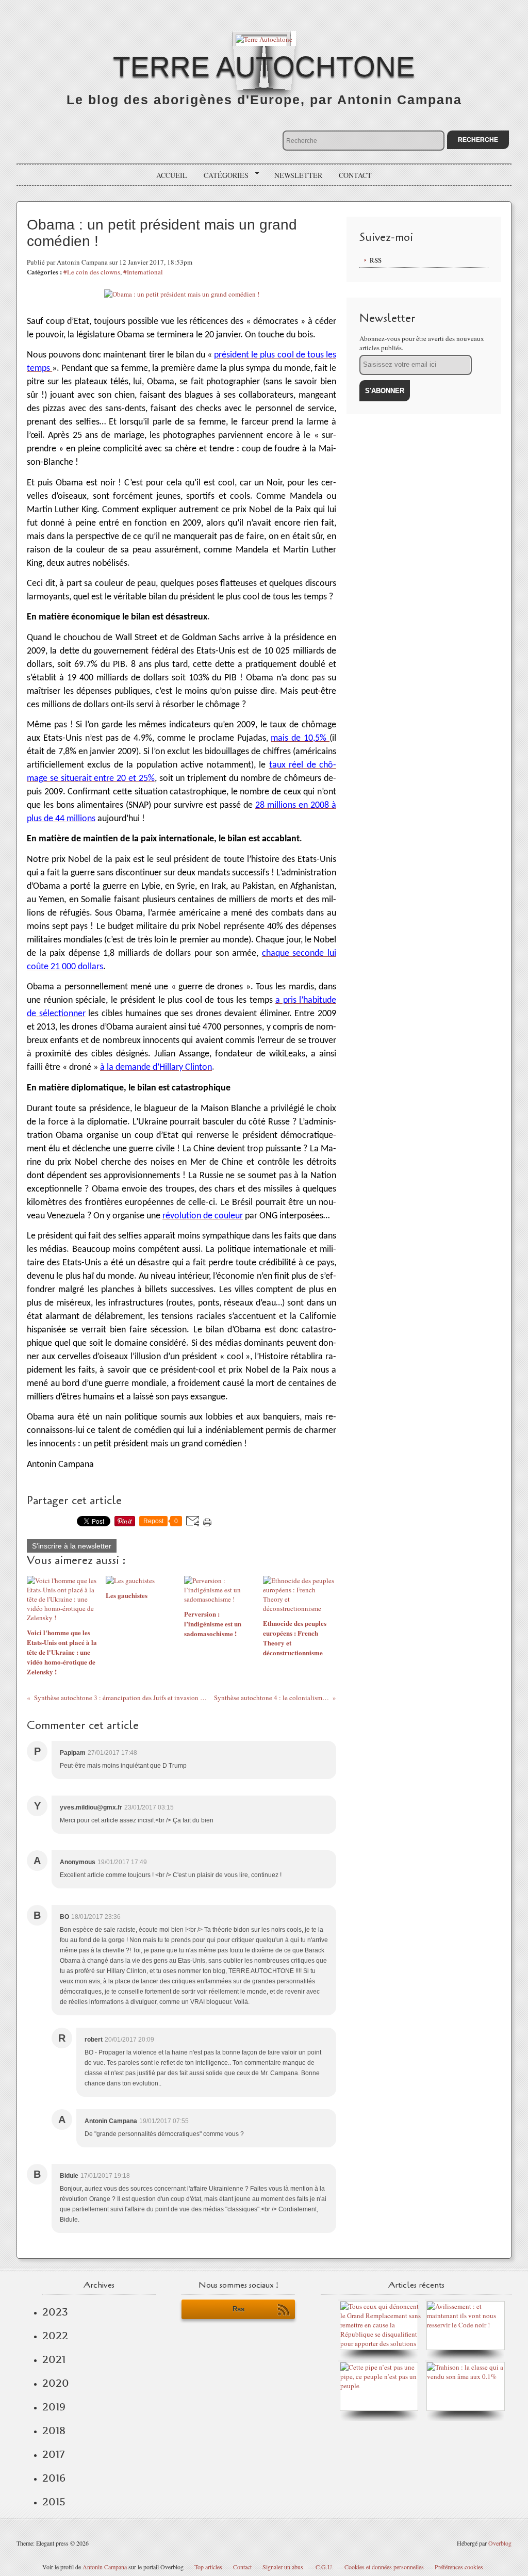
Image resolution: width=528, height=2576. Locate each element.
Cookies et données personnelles (384, 2567)
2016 (54, 2478)
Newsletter (298, 175)
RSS (376, 260)
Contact (355, 175)
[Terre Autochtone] (264, 38)
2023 (55, 2312)
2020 (56, 2383)
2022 (55, 2336)
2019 (54, 2407)
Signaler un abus (284, 2567)
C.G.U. (325, 2567)
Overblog (500, 2543)
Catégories (222, 175)
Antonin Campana (105, 2567)
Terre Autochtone (264, 67)
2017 (53, 2454)
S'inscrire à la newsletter (72, 1546)
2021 (54, 2359)
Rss (238, 2309)
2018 (54, 2431)
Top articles (208, 2567)
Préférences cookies (459, 2567)
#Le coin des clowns (92, 272)
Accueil (172, 175)
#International (143, 272)
